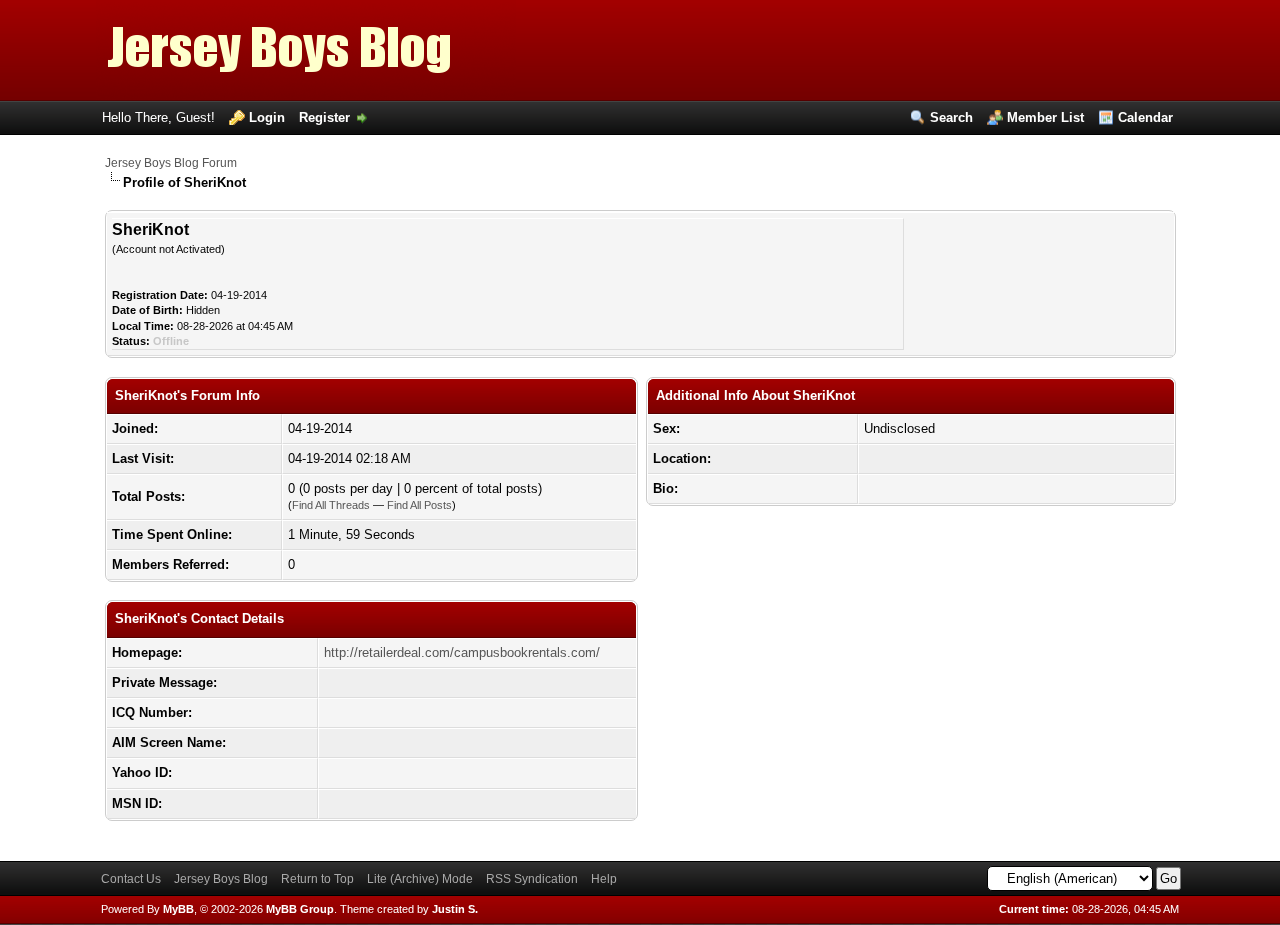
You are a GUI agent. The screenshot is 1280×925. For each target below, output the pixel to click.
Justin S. (455, 909)
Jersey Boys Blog (221, 879)
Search (951, 117)
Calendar (1145, 117)
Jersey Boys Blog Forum (171, 163)
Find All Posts (419, 505)
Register (324, 117)
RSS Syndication (532, 879)
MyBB (178, 909)
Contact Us (131, 879)
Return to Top (317, 879)
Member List (1045, 117)
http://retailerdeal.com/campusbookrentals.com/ (462, 652)
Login (267, 117)
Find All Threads (331, 505)
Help (604, 879)
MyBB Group (300, 909)
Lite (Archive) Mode (420, 879)
